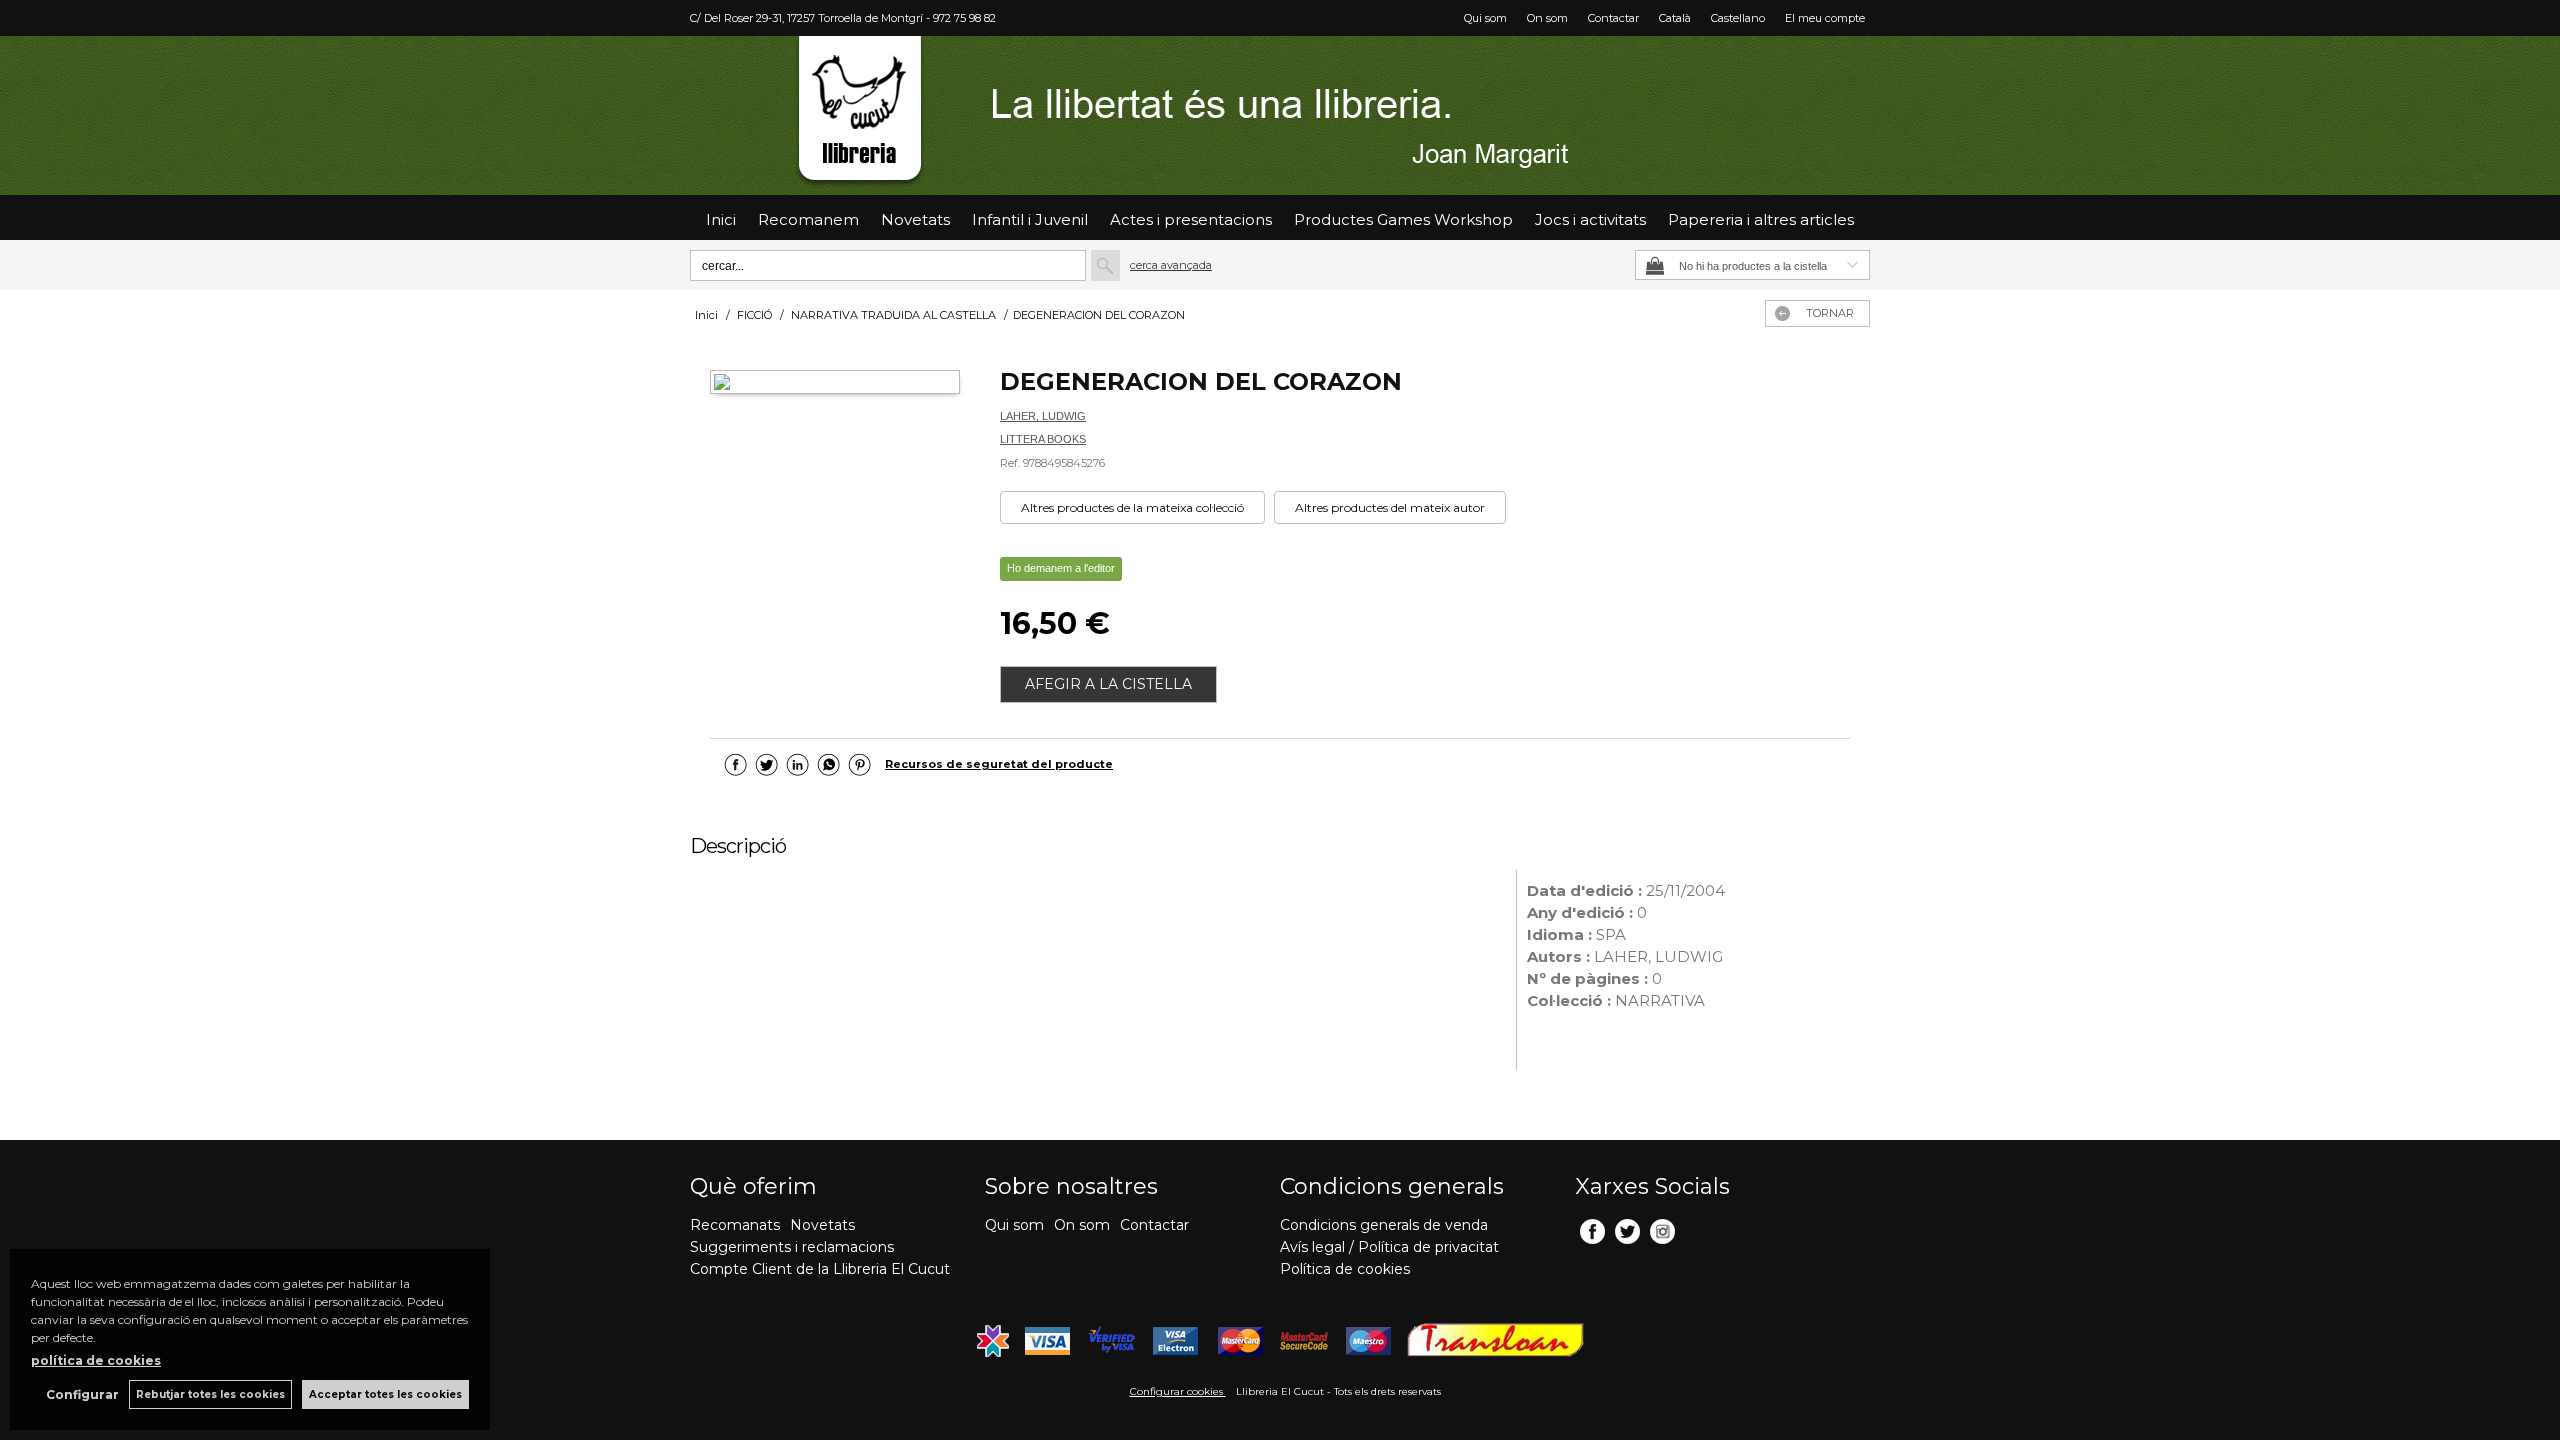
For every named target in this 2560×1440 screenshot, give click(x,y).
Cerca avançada (1171, 265)
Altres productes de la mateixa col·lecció (1132, 507)
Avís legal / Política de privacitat (1389, 1247)
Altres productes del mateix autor (1390, 507)
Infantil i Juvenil (1030, 219)
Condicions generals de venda (1384, 1225)
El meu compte (1825, 18)
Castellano (1738, 18)
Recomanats (735, 1225)
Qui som (1485, 18)
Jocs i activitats (1590, 219)
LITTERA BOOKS (1043, 439)
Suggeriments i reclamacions (792, 1247)
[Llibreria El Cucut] (1280, 115)
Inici (721, 219)
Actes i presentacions (1191, 219)
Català (1675, 18)
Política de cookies (1345, 1269)
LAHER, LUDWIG (1043, 416)
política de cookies (96, 1360)
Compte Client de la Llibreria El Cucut (820, 1269)
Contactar (1613, 18)
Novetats (822, 1225)
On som (1547, 18)
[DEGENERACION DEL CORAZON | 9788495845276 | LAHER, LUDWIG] (835, 384)
